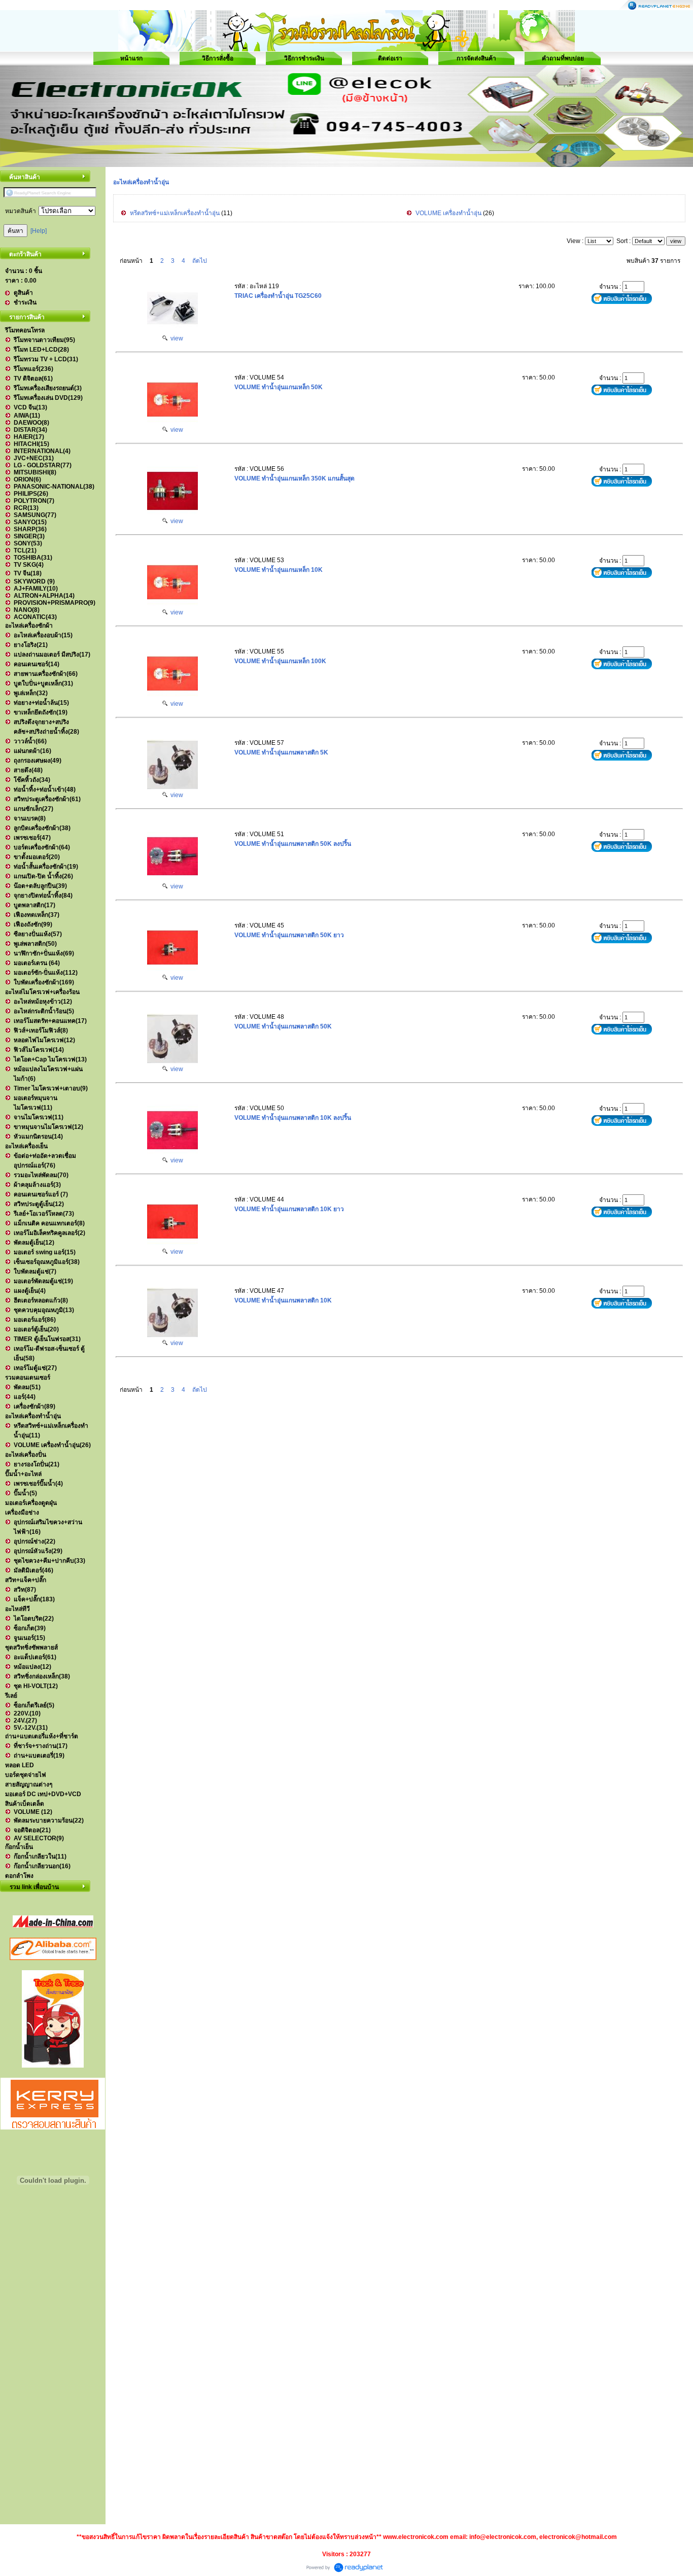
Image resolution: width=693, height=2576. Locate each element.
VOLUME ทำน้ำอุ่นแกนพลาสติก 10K (283, 1300)
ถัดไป (200, 261)
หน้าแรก (131, 58)
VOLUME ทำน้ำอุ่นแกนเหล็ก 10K (279, 570)
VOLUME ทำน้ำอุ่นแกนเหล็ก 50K (279, 387)
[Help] (39, 231)
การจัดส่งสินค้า (476, 58)
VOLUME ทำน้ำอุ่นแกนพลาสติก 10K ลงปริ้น (293, 1118)
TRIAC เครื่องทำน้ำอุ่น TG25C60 (278, 296)
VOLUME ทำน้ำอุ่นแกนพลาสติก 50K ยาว (289, 935)
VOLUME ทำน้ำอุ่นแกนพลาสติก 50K (283, 1026)
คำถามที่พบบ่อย (563, 58)
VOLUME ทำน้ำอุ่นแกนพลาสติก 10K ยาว (289, 1209)
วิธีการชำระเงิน (304, 58)
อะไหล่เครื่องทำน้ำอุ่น (141, 182)
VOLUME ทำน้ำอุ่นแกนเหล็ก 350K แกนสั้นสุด (294, 478)
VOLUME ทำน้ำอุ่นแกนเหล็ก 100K (280, 661)
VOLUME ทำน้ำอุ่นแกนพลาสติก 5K (281, 752)
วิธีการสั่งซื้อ (218, 58)
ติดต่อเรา (390, 58)
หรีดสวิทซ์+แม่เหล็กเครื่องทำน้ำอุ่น (175, 213)
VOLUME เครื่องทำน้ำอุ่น (448, 213)
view (175, 338)
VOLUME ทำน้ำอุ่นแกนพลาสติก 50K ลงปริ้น (293, 844)
